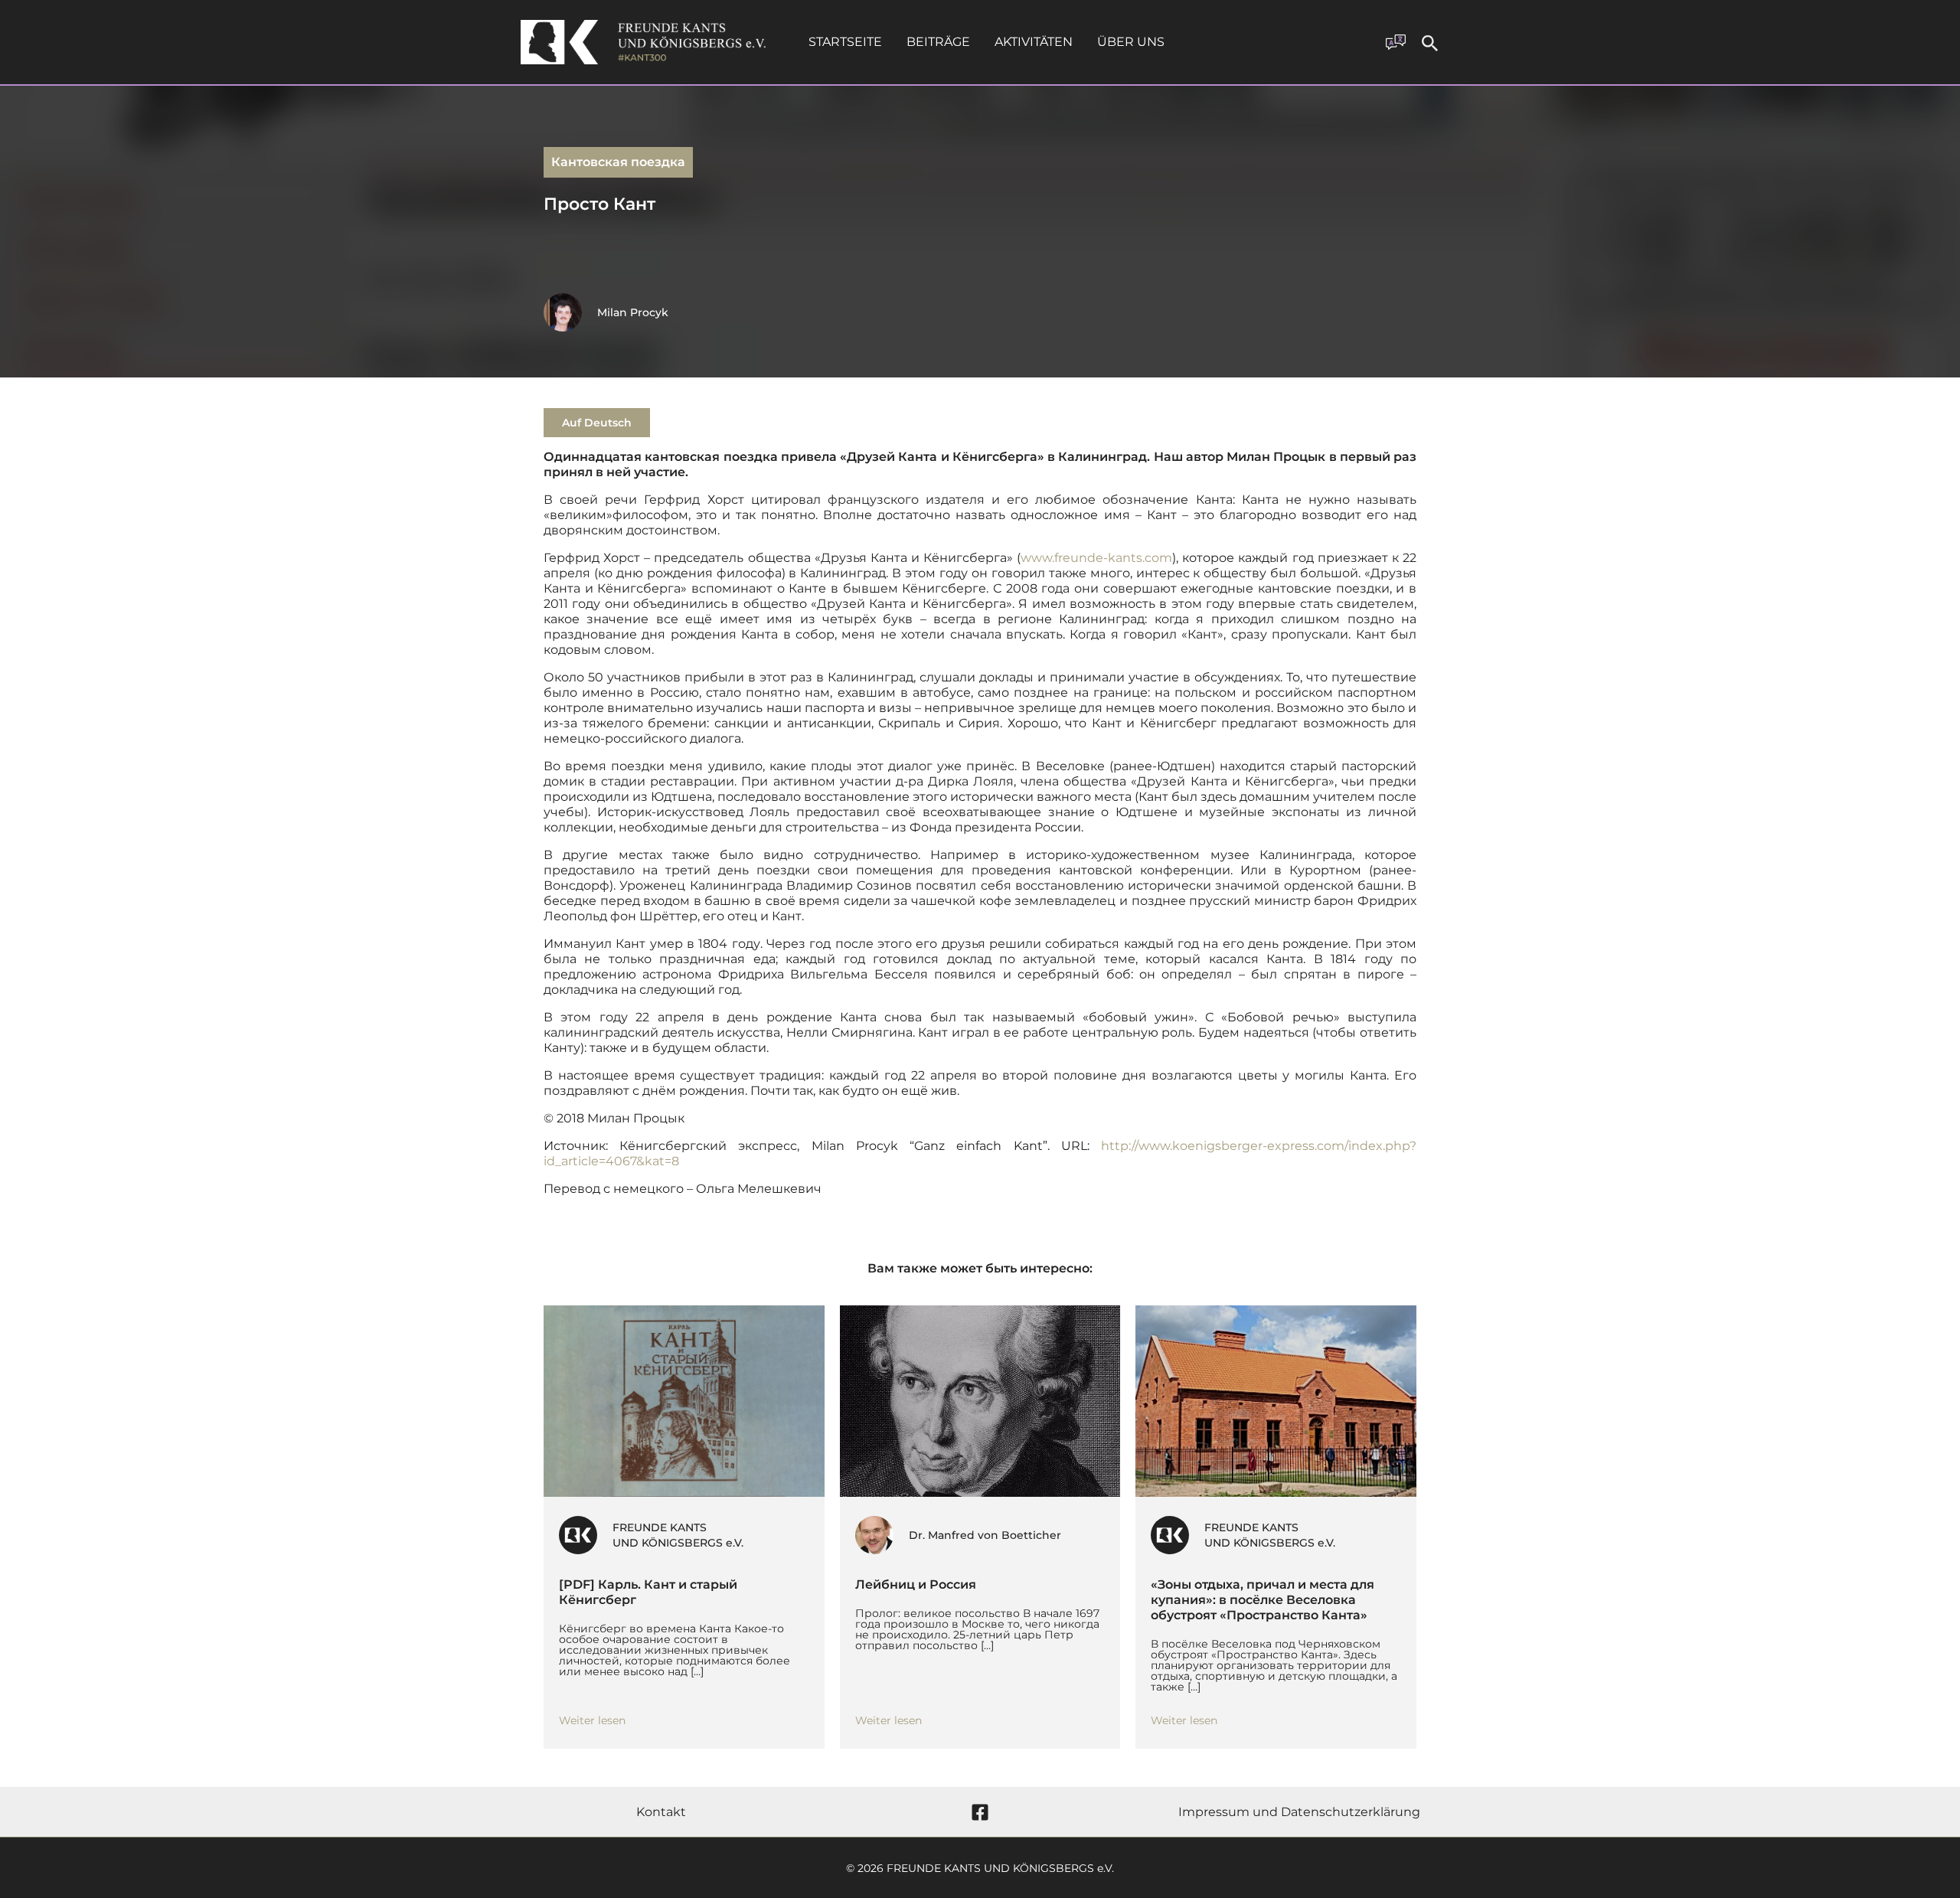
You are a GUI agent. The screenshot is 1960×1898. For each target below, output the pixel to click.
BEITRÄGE (938, 42)
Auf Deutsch (597, 423)
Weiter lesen (592, 1720)
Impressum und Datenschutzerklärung (1299, 1812)
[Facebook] (980, 1812)
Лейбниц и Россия (916, 1584)
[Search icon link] (1430, 46)
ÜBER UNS (1131, 42)
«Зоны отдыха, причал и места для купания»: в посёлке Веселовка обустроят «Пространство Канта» (1263, 1600)
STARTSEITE (845, 42)
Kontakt (661, 1812)
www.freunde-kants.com (1096, 558)
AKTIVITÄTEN (1034, 42)
